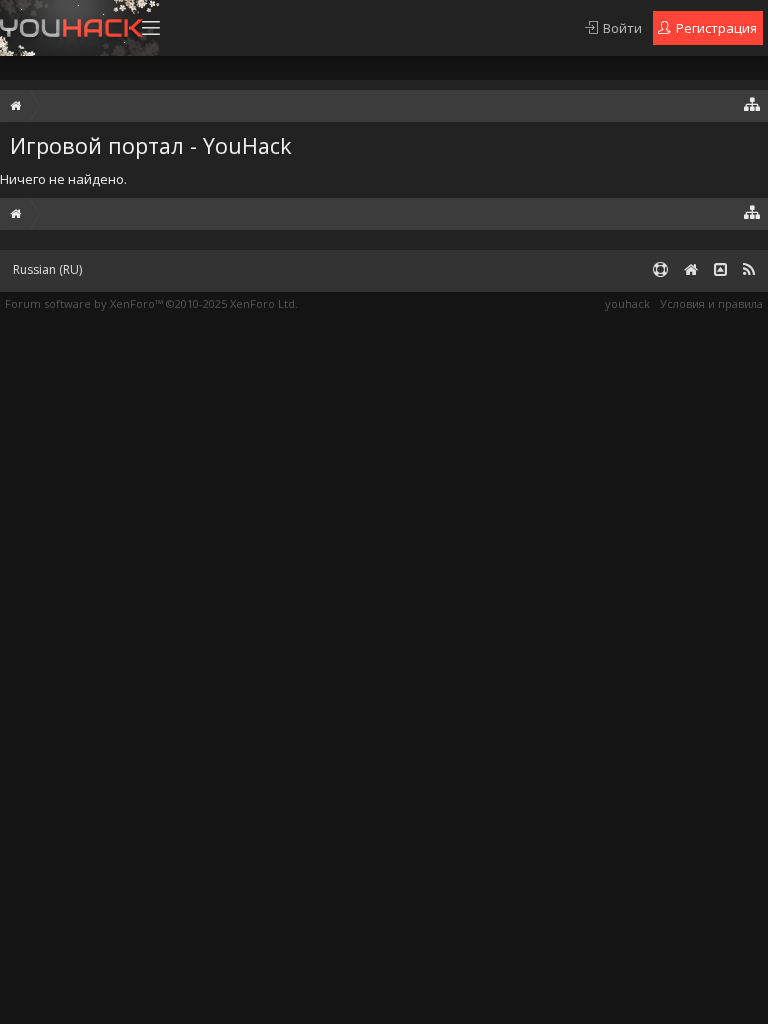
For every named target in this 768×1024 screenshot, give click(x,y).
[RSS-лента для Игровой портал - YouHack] (749, 270)
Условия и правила (711, 303)
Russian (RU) (47, 269)
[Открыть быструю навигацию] (752, 103)
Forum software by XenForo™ (151, 303)
